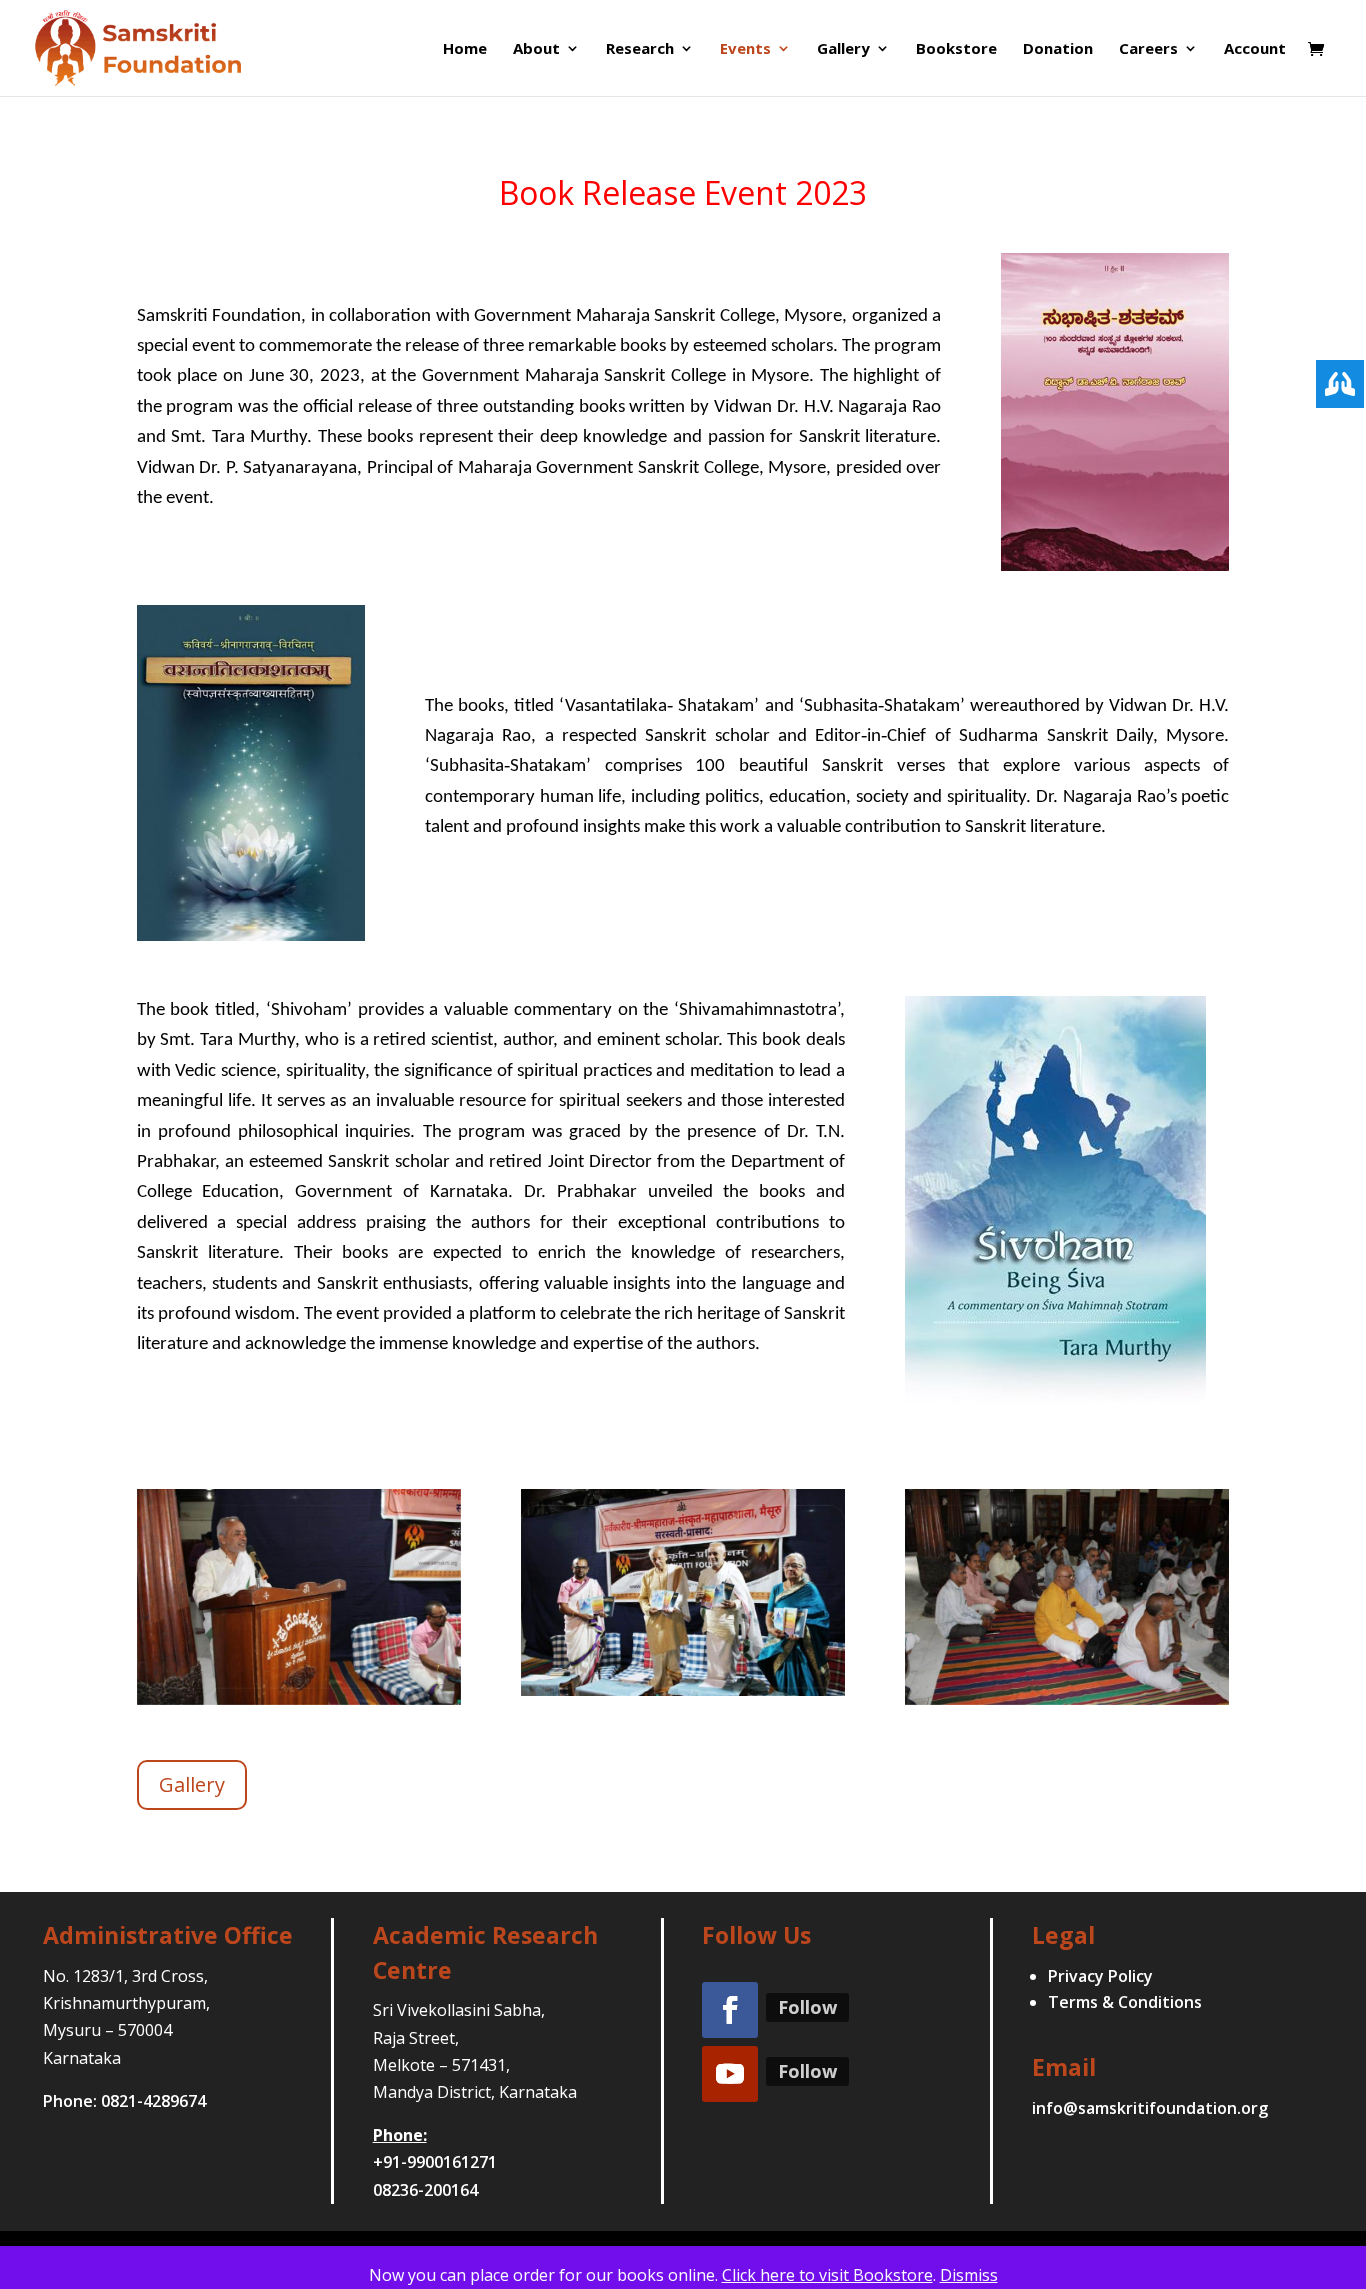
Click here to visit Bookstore (827, 2275)
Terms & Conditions (1125, 2002)
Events (745, 49)
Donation (1058, 49)
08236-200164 (425, 2190)
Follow (807, 2007)
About (536, 49)
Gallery (843, 49)
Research (640, 49)
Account (1255, 49)
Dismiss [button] (969, 2275)
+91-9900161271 (435, 2162)
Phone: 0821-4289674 (124, 2101)
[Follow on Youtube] (730, 2074)
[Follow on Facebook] (730, 2010)
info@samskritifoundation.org (1150, 2108)
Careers (1148, 49)
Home (465, 49)
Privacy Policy (1100, 1976)
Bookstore (956, 49)
